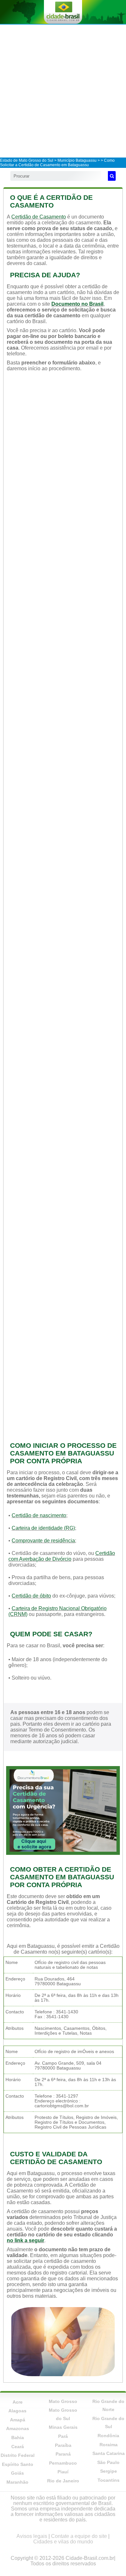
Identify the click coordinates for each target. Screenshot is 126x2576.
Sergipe (109, 2471)
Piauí (63, 2472)
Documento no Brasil (77, 304)
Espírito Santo (18, 2464)
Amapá (18, 2420)
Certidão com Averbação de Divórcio (62, 1556)
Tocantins (109, 2480)
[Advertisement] (63, 91)
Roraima (109, 2445)
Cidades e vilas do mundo (63, 2542)
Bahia (18, 2438)
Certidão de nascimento (39, 1515)
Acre (18, 2402)
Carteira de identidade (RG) (43, 1528)
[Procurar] (112, 176)
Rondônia (108, 2436)
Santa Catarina (109, 2453)
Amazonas (18, 2428)
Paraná (63, 2454)
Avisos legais (32, 2536)
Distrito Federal (18, 2455)
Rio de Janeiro (63, 2481)
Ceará (18, 2447)
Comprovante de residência (43, 1541)
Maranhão (17, 2482)
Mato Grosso (63, 2401)
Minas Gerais (63, 2427)
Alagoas (17, 2411)
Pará (63, 2436)
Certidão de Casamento (39, 217)
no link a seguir (26, 2240)
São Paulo (108, 2462)
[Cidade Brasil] (63, 12)
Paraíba (63, 2445)
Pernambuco (63, 2463)
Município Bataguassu (77, 160)
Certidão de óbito (31, 1596)
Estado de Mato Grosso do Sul (27, 160)
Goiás (17, 2473)
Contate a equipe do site (79, 2536)
